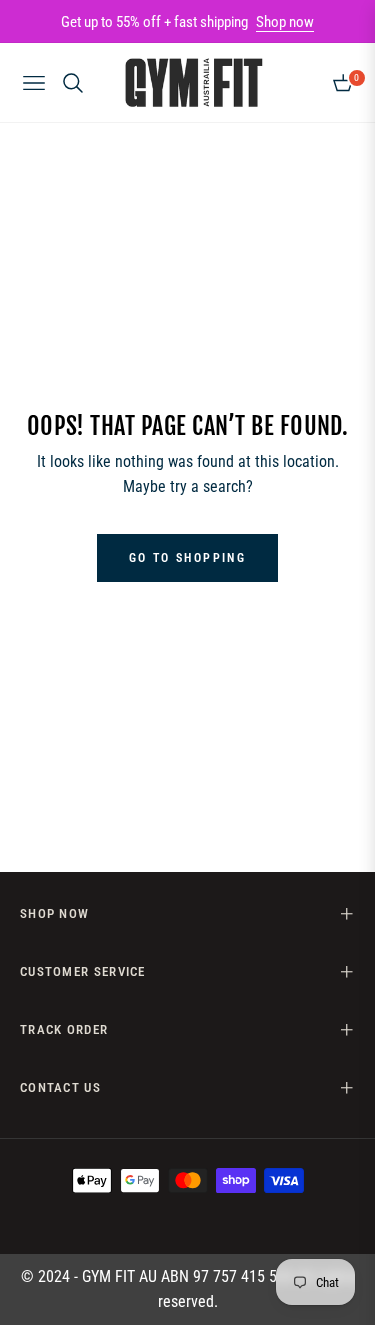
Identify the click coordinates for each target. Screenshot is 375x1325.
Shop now (285, 22)
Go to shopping (188, 558)
